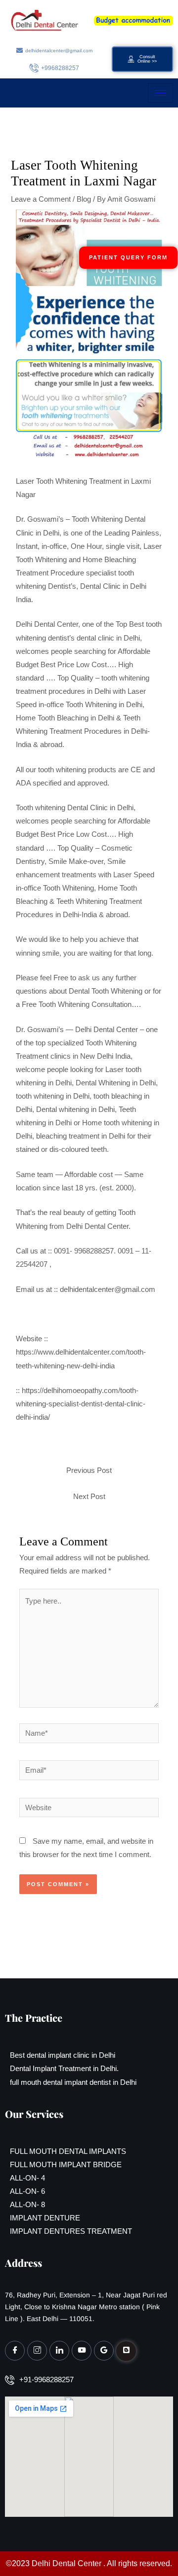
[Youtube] (82, 2351)
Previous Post (89, 1470)
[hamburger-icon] (160, 93)
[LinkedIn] (59, 2351)
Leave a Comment (41, 199)
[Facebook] (15, 2351)
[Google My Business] (104, 2351)
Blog (84, 199)
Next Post (89, 1497)
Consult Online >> (147, 59)
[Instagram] (37, 2351)
